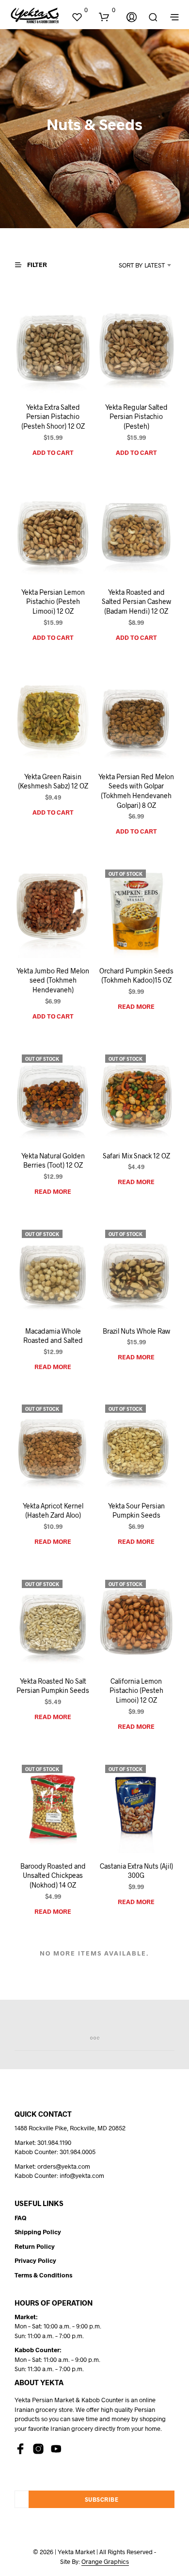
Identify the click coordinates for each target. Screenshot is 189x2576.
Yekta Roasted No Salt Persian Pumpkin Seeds (53, 1686)
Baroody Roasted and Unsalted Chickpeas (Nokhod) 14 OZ (53, 1875)
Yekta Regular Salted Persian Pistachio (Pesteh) (136, 417)
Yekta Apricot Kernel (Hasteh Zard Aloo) (53, 1511)
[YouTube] (56, 2449)
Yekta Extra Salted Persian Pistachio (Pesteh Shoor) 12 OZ (53, 417)
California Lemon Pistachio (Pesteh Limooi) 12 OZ (136, 1690)
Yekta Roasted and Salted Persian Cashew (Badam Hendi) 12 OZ (136, 601)
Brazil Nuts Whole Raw (136, 1330)
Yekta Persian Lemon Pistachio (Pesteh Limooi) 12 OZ (53, 601)
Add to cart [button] (53, 452)
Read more (136, 1006)
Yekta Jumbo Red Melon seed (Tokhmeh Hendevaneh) (53, 980)
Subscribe (102, 2499)
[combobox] (134, 265)
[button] (79, 10)
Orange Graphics (105, 2562)
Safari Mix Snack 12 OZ (136, 1155)
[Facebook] (20, 2449)
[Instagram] (38, 2449)
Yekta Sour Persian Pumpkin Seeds (136, 1511)
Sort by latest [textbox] (142, 265)
